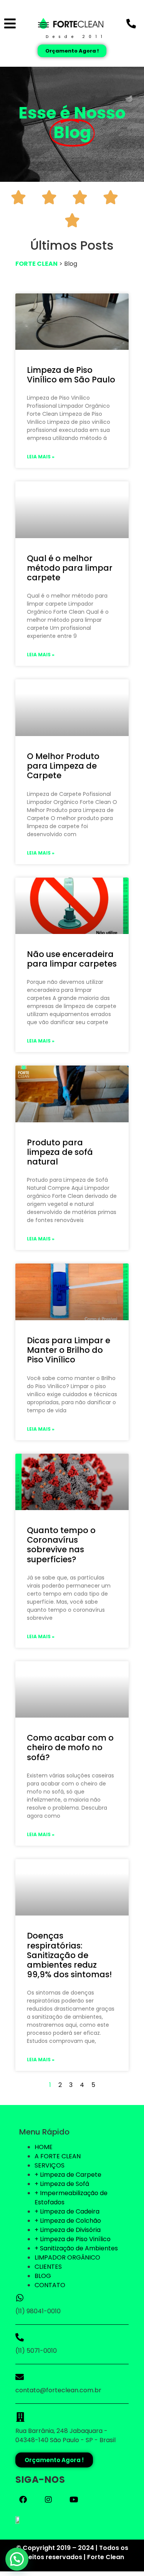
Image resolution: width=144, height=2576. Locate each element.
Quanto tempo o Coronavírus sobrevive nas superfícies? (61, 1545)
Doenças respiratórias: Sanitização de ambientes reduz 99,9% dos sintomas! (69, 1955)
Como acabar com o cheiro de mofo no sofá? (70, 1747)
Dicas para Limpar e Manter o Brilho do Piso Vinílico (69, 1350)
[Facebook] (23, 2500)
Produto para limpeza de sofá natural (60, 1152)
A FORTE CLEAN (58, 2156)
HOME (44, 2147)
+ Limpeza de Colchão (68, 2221)
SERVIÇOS (50, 2165)
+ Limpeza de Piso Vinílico (73, 2239)
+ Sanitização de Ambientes (76, 2248)
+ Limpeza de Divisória (68, 2230)
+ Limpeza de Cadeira (67, 2211)
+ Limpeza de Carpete (68, 2175)
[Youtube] (74, 2500)
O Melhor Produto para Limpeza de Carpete (63, 766)
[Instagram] (48, 2500)
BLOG (43, 2276)
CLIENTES (48, 2267)
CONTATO (50, 2285)
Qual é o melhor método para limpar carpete (70, 568)
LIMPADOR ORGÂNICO (67, 2257)
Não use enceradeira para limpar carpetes (72, 959)
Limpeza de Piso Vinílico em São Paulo (71, 375)
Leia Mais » (41, 457)
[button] (17, 2559)
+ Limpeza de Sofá (62, 2184)
